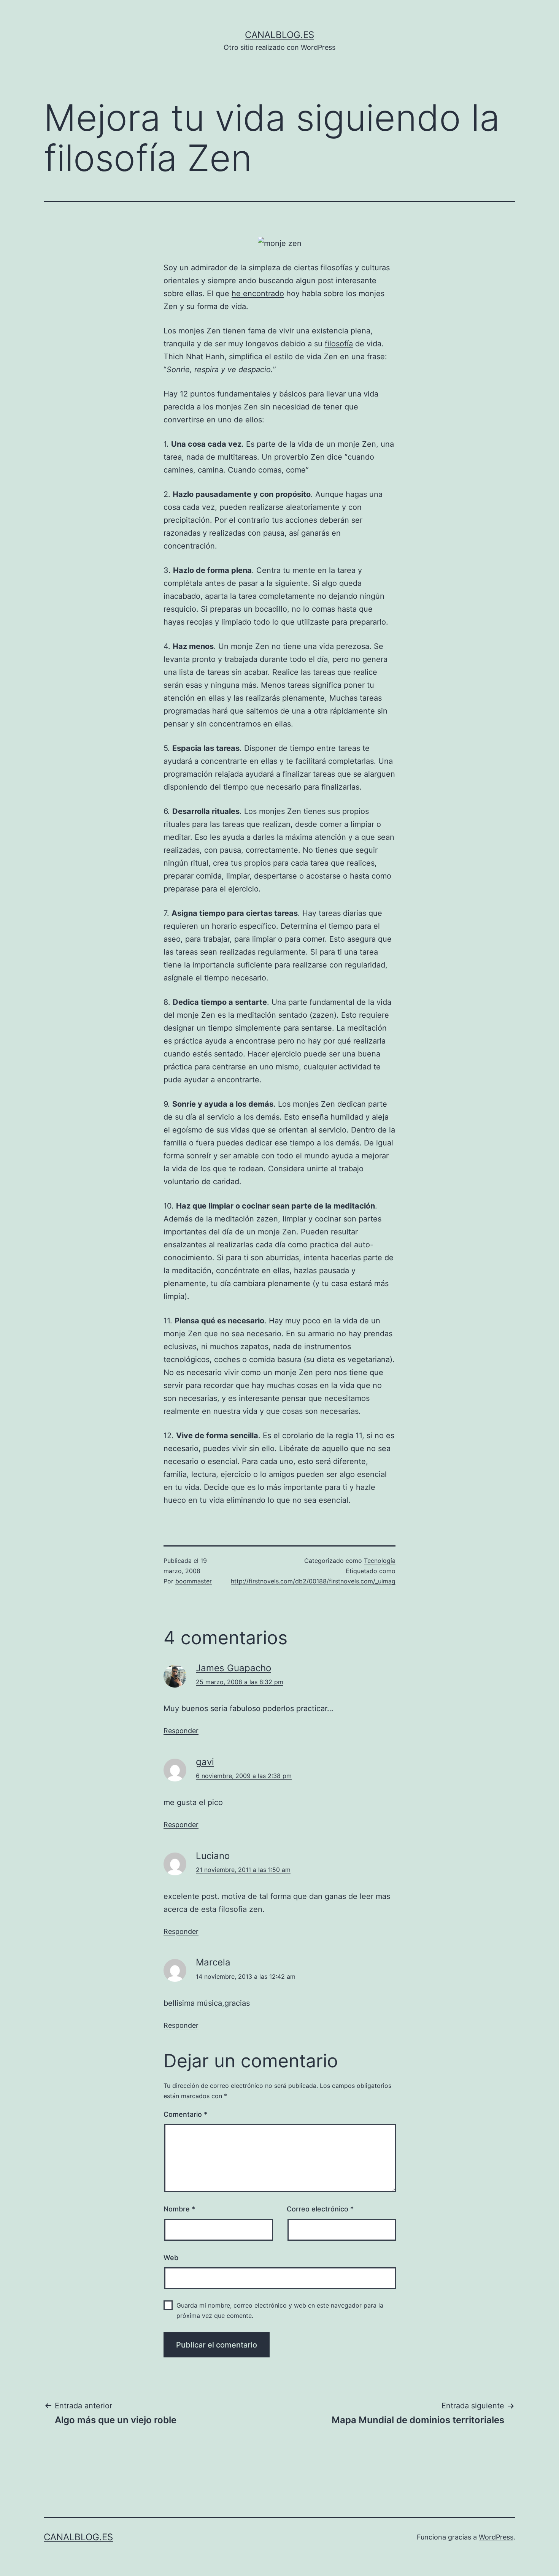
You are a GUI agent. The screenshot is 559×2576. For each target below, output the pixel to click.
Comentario (185, 2114)
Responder (181, 1731)
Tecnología (380, 1561)
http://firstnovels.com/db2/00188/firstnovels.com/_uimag (313, 1581)
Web (171, 2258)
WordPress (496, 2537)
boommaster (194, 1581)
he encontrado (258, 293)
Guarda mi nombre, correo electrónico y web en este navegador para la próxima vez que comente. (280, 2310)
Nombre (179, 2209)
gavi (205, 1762)
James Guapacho (233, 1668)
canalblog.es (279, 35)
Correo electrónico (320, 2209)
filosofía (339, 344)
